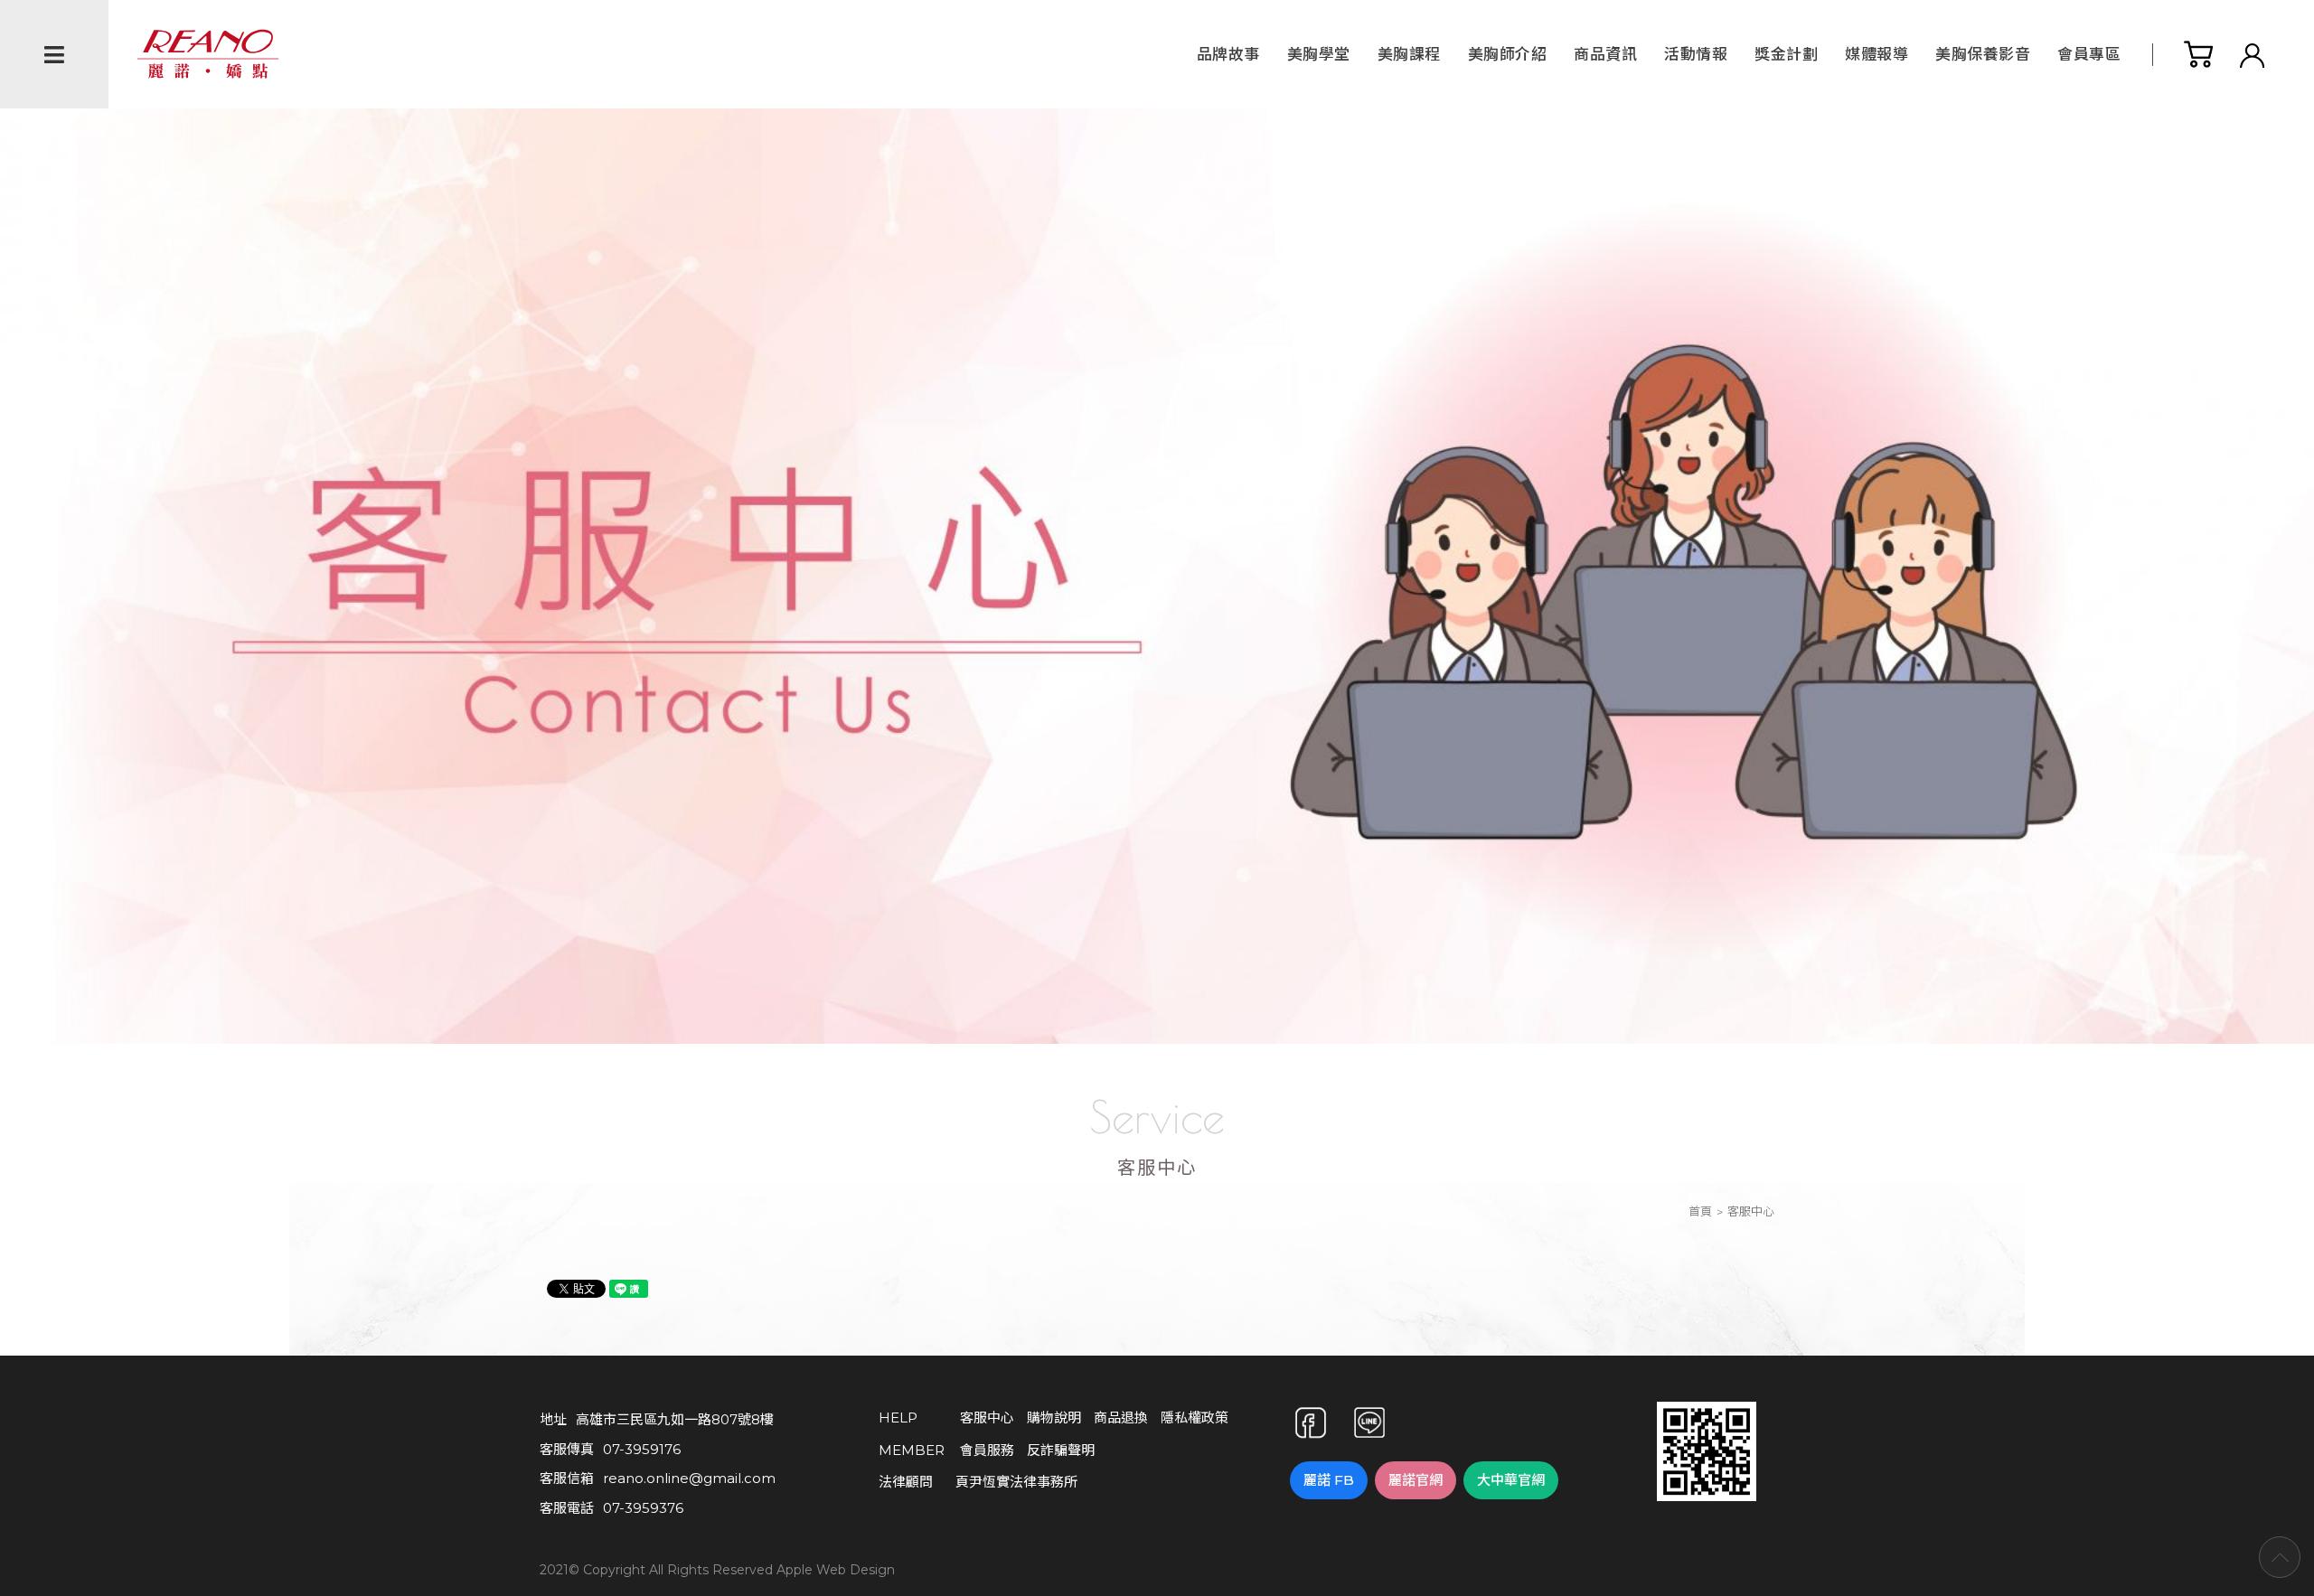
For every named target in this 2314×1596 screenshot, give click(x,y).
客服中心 (987, 1418)
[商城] (2198, 55)
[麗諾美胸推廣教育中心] (1707, 1490)
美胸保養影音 (1983, 54)
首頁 (1700, 1211)
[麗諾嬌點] (208, 53)
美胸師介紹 (1508, 54)
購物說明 (1054, 1418)
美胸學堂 (1319, 54)
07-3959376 (643, 1508)
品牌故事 (1228, 54)
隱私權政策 (1195, 1418)
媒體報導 (1877, 54)
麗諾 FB (1329, 1480)
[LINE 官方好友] (1369, 1422)
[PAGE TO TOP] (2280, 1557)
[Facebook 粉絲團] (1311, 1422)
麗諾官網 (1416, 1480)
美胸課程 (1409, 54)
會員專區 (2089, 54)
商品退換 (1121, 1418)
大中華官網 (1511, 1480)
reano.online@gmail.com (689, 1478)
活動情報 (1696, 54)
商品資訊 (1605, 54)
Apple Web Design (836, 1571)
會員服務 (987, 1450)
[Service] (1157, 558)
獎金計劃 (1786, 54)
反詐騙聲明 (1061, 1450)
